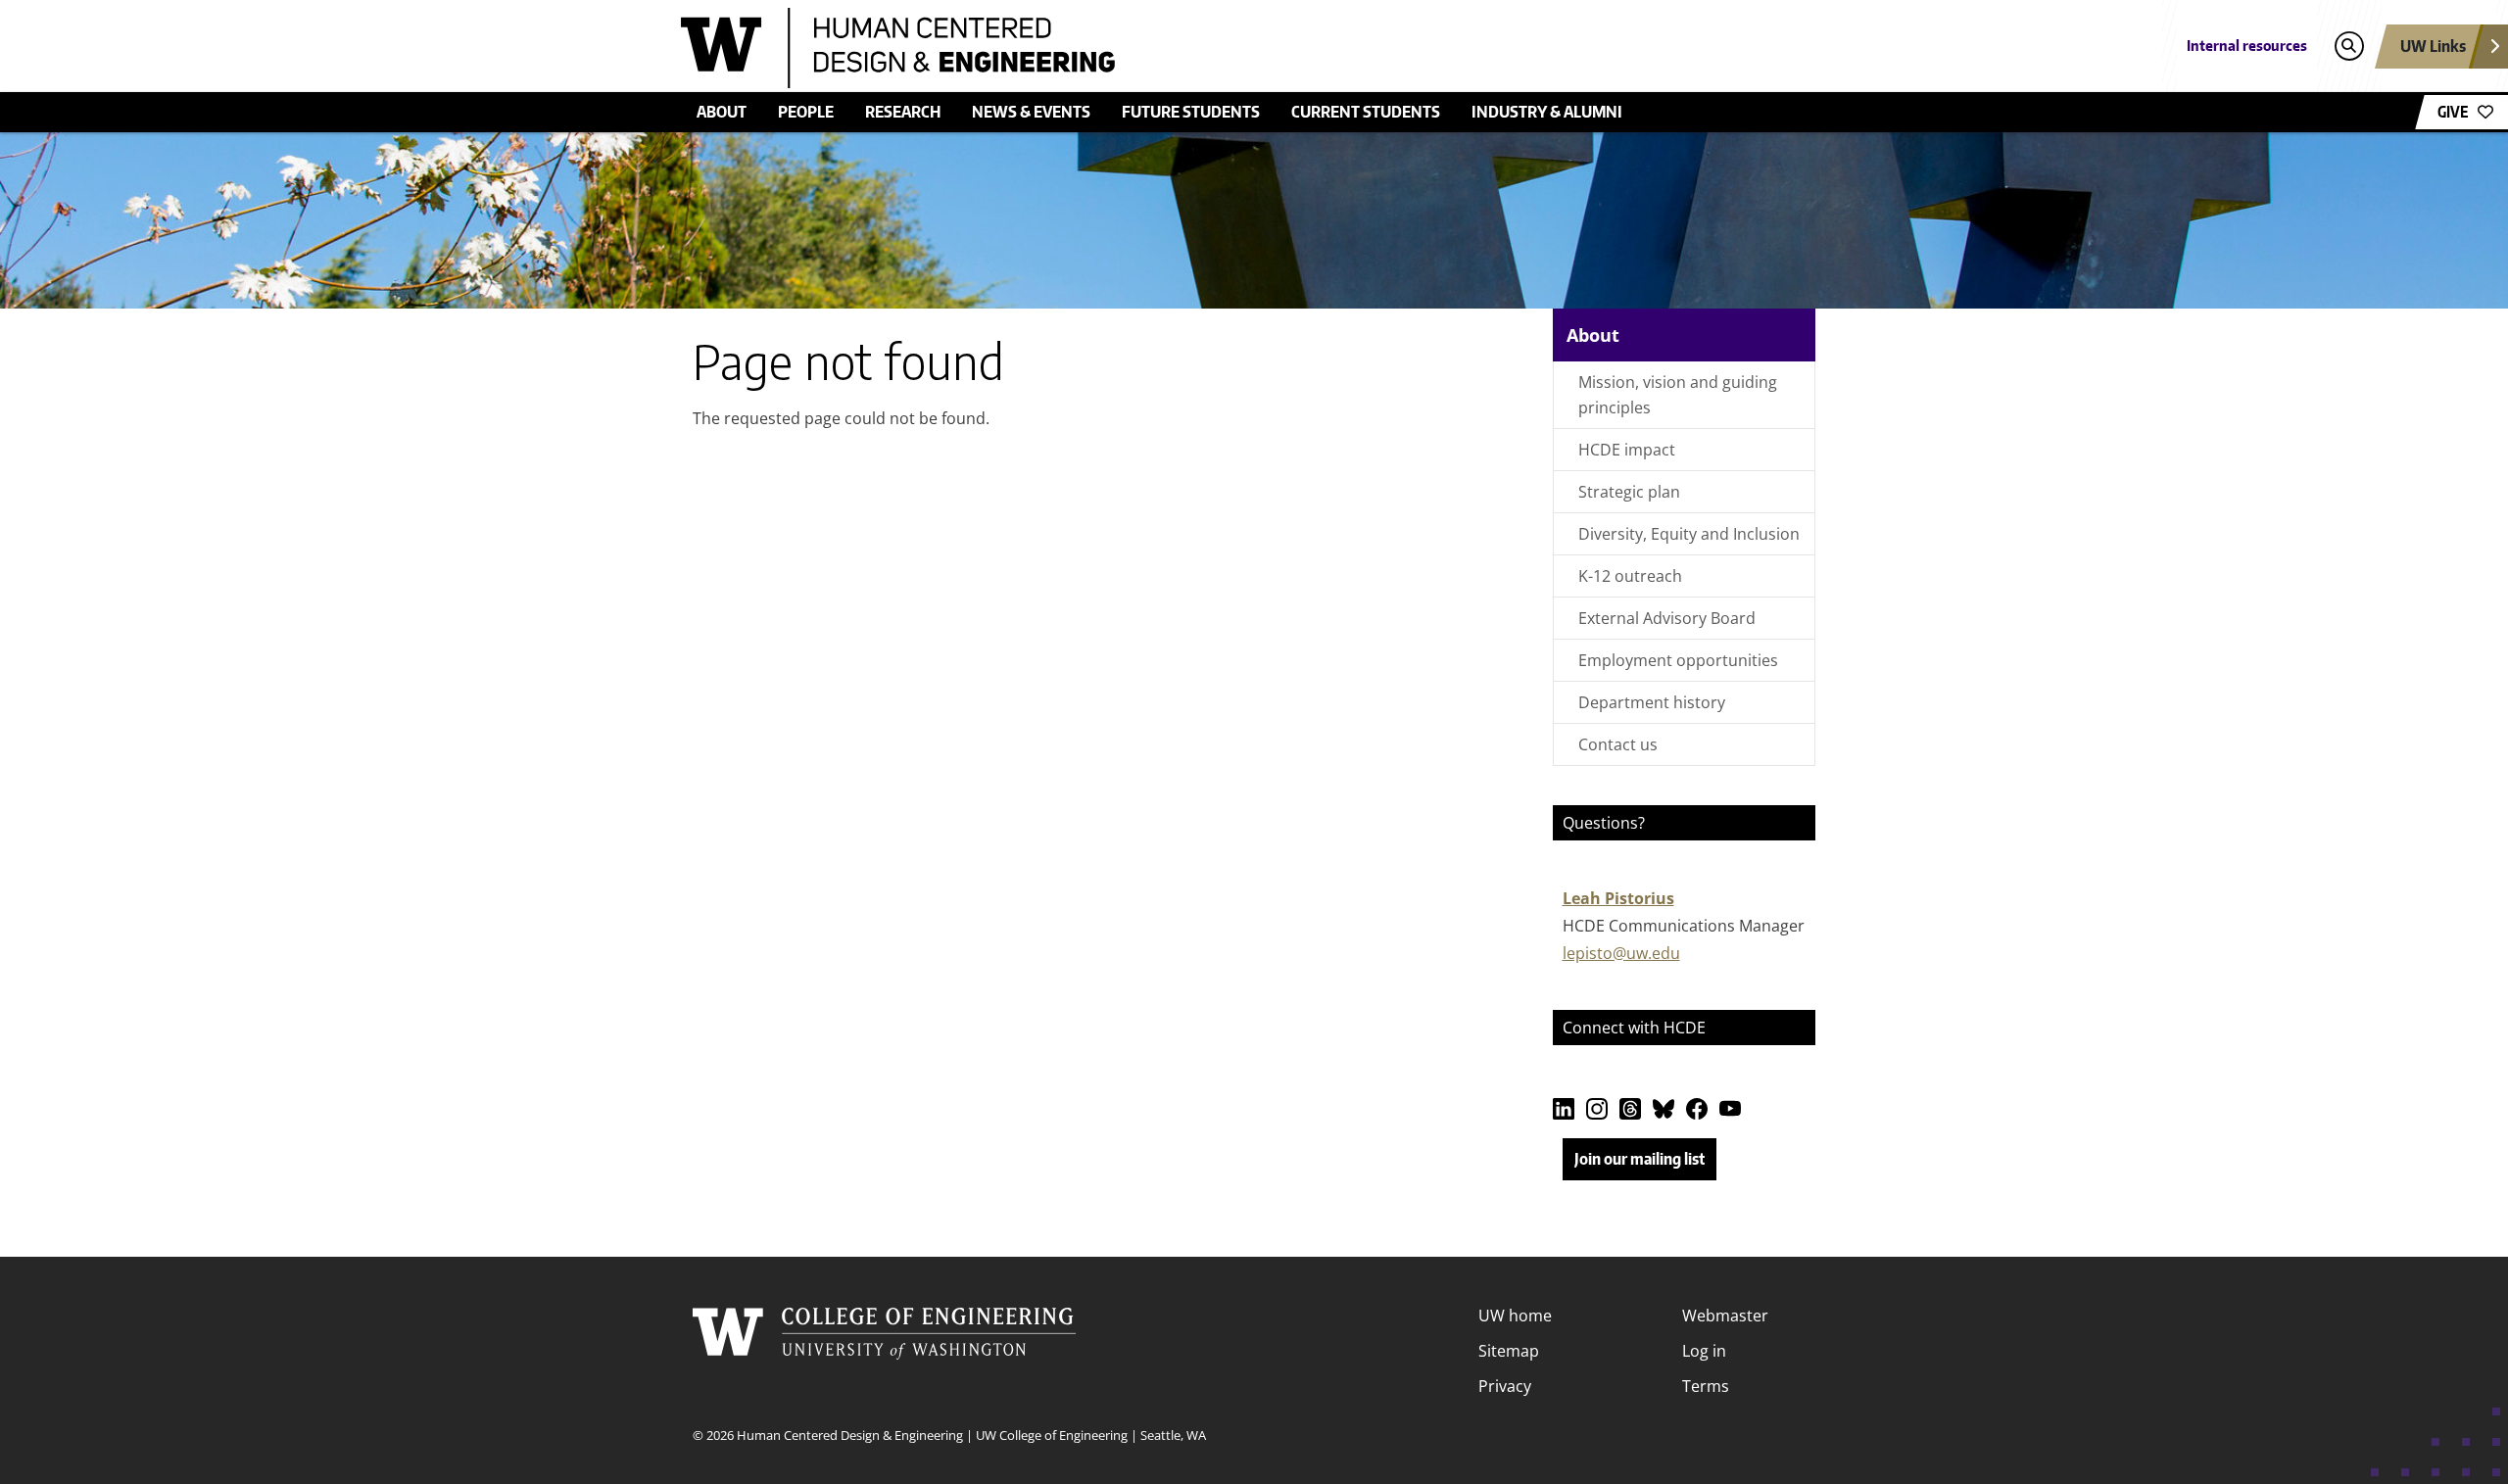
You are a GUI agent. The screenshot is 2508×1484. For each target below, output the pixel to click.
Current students (1366, 112)
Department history (1652, 702)
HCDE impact (1627, 450)
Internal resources (2247, 46)
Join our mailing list (1640, 1159)
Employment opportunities (1678, 660)
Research (903, 112)
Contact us (1618, 744)
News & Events (1031, 112)
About (722, 112)
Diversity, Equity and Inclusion (1689, 534)
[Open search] (2349, 47)
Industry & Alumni (1547, 112)
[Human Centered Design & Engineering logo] (1111, 48)
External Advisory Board (1667, 618)
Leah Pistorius (1618, 898)
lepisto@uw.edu (1621, 953)
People (806, 112)
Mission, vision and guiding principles (1678, 395)
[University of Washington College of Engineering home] (885, 1351)
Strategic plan (1629, 492)
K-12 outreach (1630, 576)
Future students (1191, 112)
